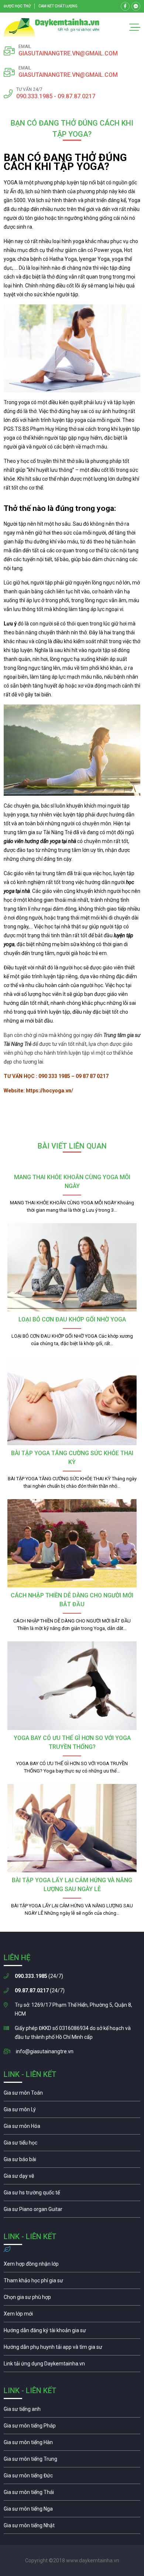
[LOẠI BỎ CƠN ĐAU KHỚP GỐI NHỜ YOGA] (72, 1267)
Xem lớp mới (72, 2316)
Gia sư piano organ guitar (72, 2211)
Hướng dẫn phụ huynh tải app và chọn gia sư (72, 2349)
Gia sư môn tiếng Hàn (72, 2444)
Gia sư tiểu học (72, 2145)
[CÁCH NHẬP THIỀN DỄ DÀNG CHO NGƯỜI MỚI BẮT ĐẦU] (72, 1543)
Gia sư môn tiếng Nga (72, 2365)
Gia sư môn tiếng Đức (72, 2477)
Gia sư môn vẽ (72, 2178)
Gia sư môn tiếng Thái (72, 2494)
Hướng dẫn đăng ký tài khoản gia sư (72, 2332)
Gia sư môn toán (72, 2095)
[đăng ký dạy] (52, 27)
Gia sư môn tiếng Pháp (72, 2427)
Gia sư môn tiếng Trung (72, 2461)
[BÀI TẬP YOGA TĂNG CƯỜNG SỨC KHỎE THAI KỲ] (72, 1401)
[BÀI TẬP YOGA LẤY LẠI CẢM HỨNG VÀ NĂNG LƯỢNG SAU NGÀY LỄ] (72, 1828)
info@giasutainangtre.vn (45, 2051)
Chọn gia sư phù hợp (72, 2299)
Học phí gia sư (72, 2282)
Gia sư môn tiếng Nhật (72, 2527)
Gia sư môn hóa (72, 2128)
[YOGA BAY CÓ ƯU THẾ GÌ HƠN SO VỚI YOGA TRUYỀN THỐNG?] (72, 1686)
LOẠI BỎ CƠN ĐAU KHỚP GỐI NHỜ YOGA (72, 1319)
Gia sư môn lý (72, 2111)
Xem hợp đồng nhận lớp (72, 2266)
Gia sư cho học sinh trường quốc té (72, 2194)
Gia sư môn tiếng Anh (72, 2411)
